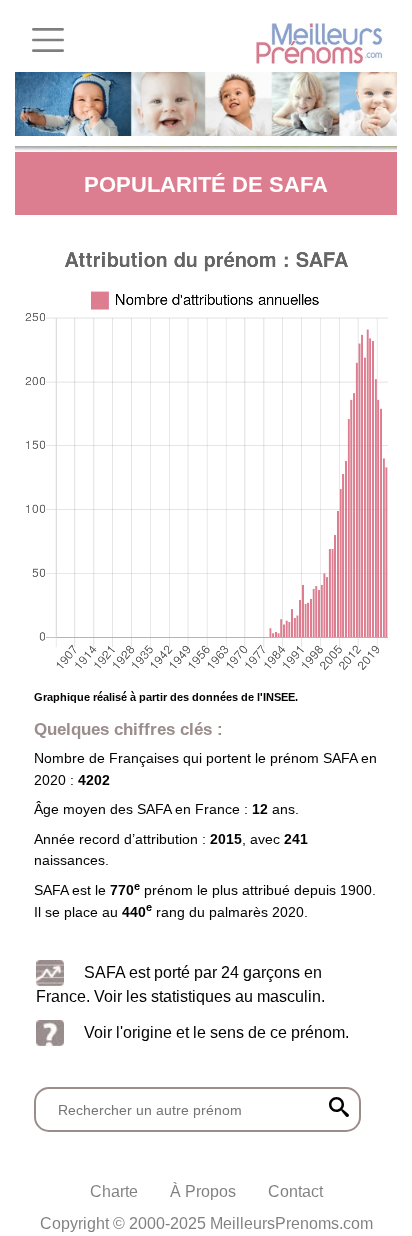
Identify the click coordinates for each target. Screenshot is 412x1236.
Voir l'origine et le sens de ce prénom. (216, 1032)
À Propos (203, 1191)
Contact (295, 1191)
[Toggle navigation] (48, 40)
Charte (114, 1191)
